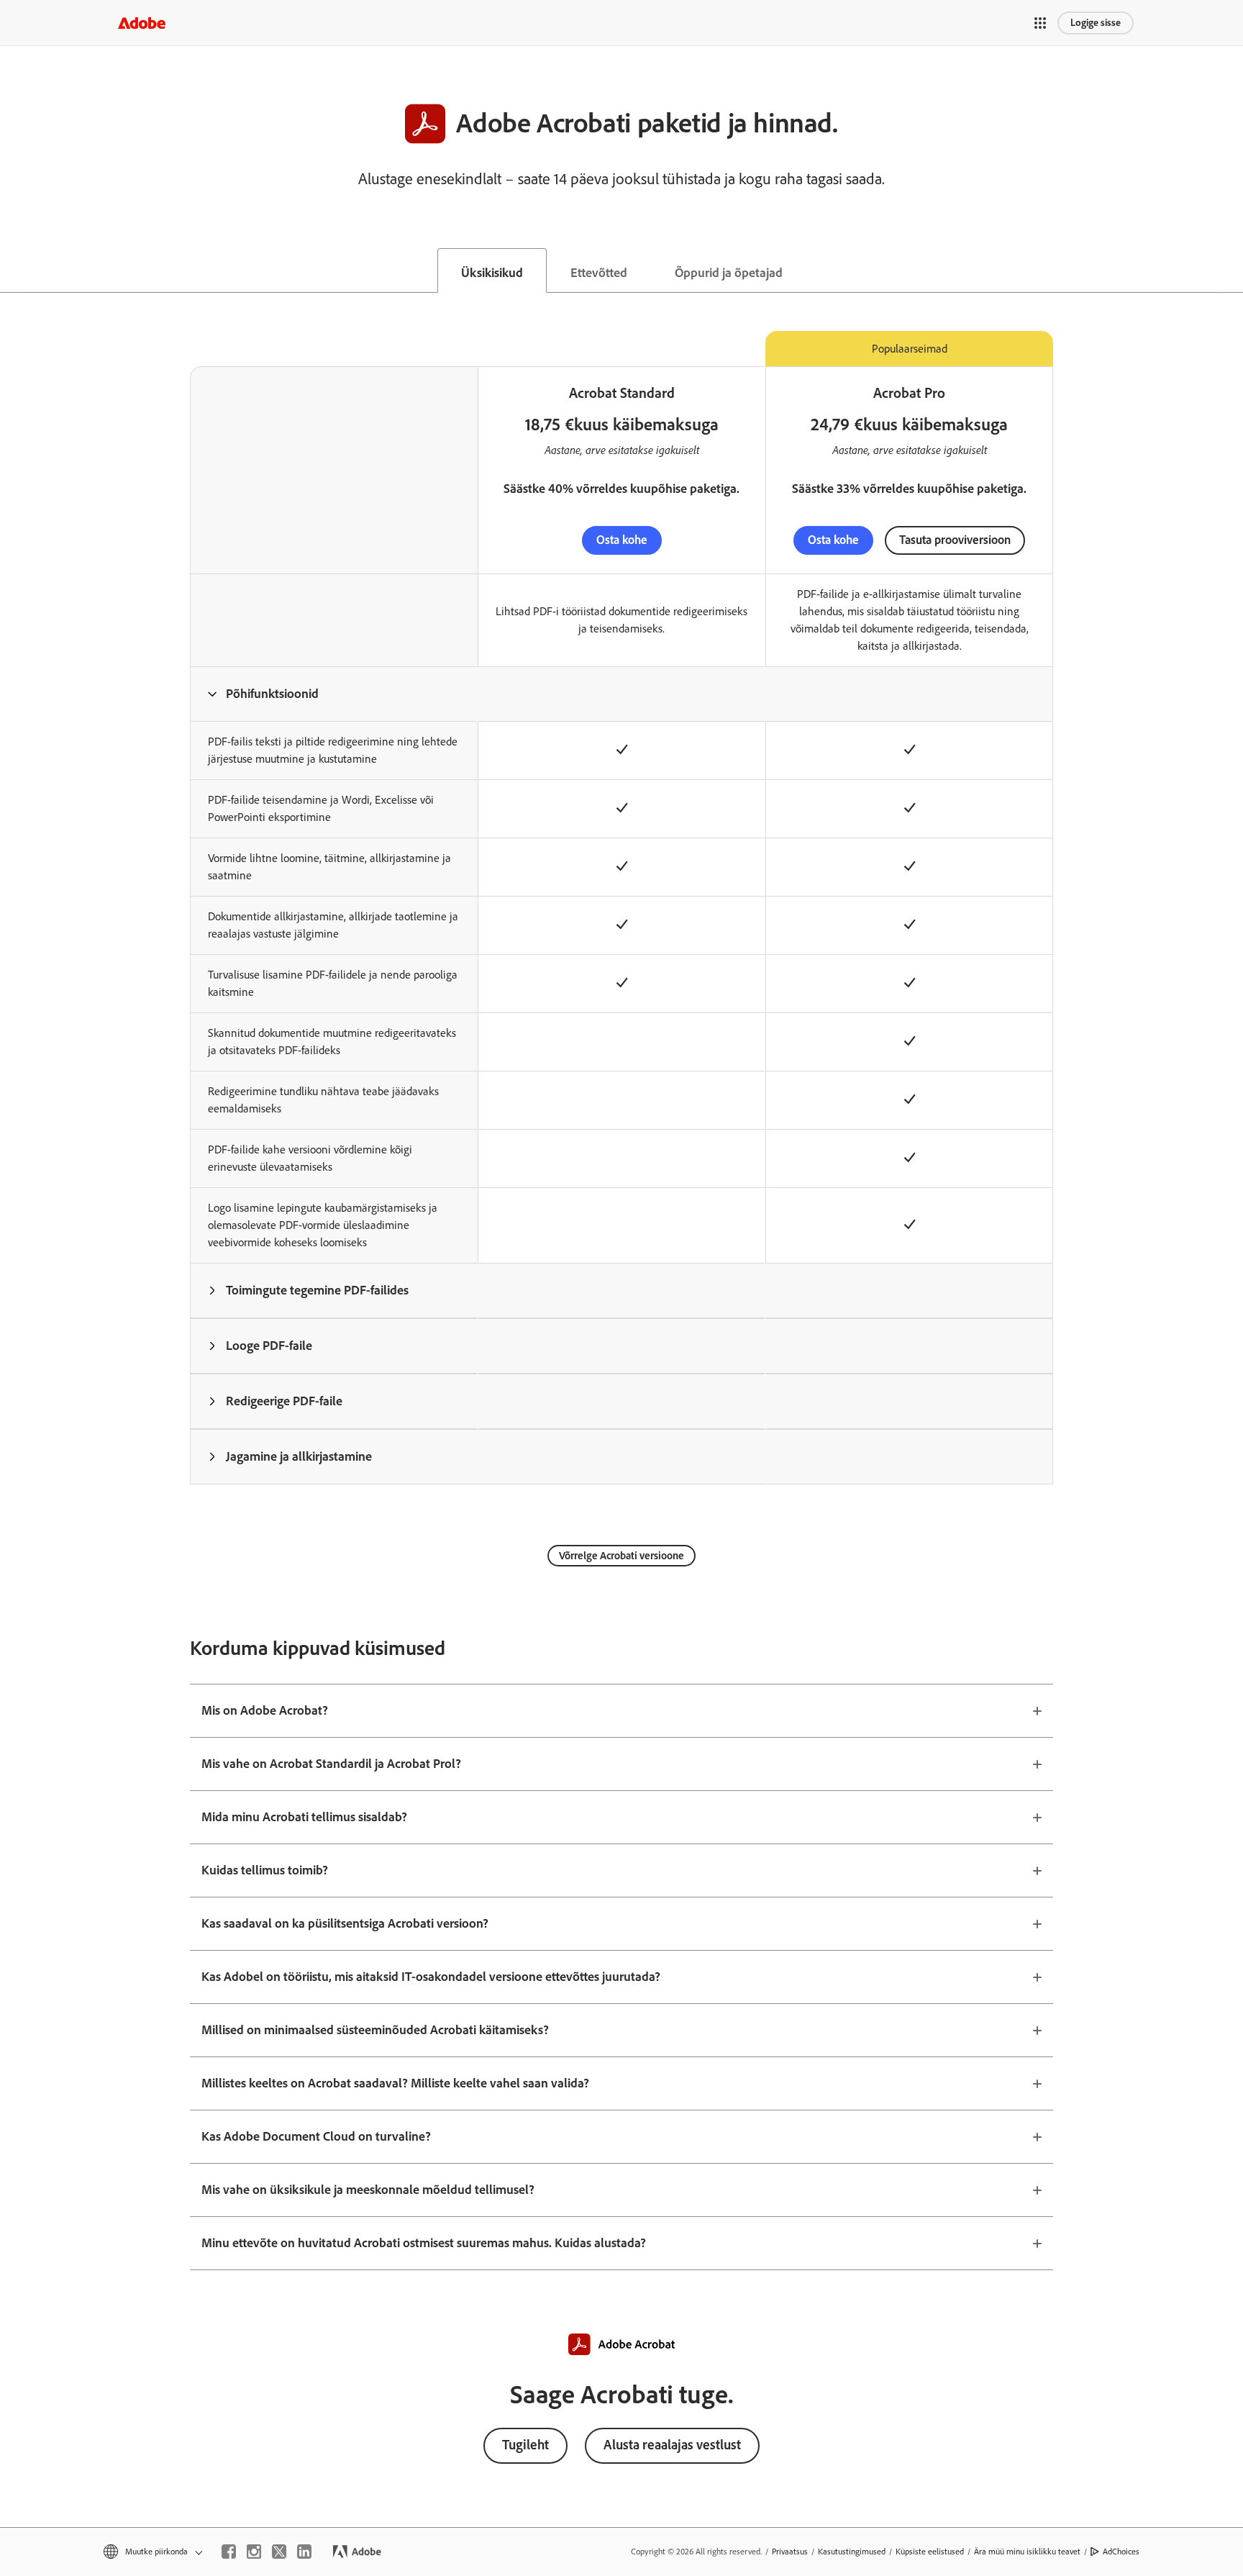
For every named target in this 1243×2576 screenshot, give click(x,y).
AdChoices (1121, 2552)
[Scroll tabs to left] (12, 271)
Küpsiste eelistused (930, 2552)
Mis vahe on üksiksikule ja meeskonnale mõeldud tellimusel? (368, 2190)
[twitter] (279, 2552)
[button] (1040, 23)
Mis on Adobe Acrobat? (265, 1710)
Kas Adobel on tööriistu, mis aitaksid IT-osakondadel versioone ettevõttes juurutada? (431, 1977)
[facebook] (229, 2552)
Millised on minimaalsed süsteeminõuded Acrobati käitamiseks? (375, 2030)
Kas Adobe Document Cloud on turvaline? (316, 2136)
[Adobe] (142, 23)
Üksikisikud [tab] (492, 273)
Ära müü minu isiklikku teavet (1027, 2552)
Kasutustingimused (852, 2552)
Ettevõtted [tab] (599, 273)
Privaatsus (790, 2552)
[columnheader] (334, 694)
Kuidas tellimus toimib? (265, 1870)
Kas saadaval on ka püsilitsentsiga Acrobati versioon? (345, 1923)
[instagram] (254, 2552)
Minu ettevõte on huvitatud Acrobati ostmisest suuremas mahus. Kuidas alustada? (424, 2243)
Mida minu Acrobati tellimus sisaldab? (304, 1817)
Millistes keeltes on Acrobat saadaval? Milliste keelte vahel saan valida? (395, 2083)
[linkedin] (304, 2552)
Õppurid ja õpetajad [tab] (729, 273)
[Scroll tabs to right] (1231, 271)
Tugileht (525, 2445)
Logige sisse (1096, 23)
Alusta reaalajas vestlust (672, 2445)
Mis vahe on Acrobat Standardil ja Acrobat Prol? (331, 1764)
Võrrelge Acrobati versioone (621, 1556)
